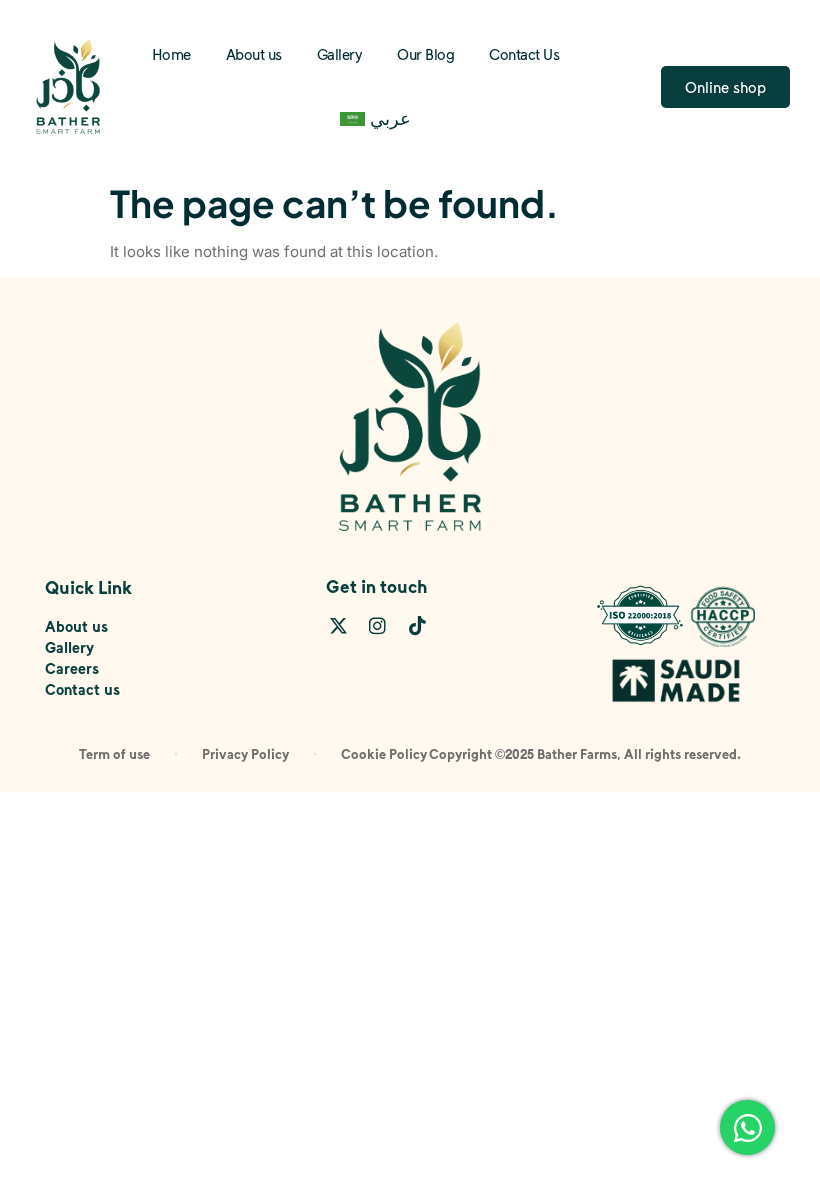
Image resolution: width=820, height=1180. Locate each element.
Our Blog (425, 54)
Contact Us (524, 54)
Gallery (340, 54)
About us (254, 54)
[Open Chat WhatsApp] (747, 1127)
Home (171, 54)
